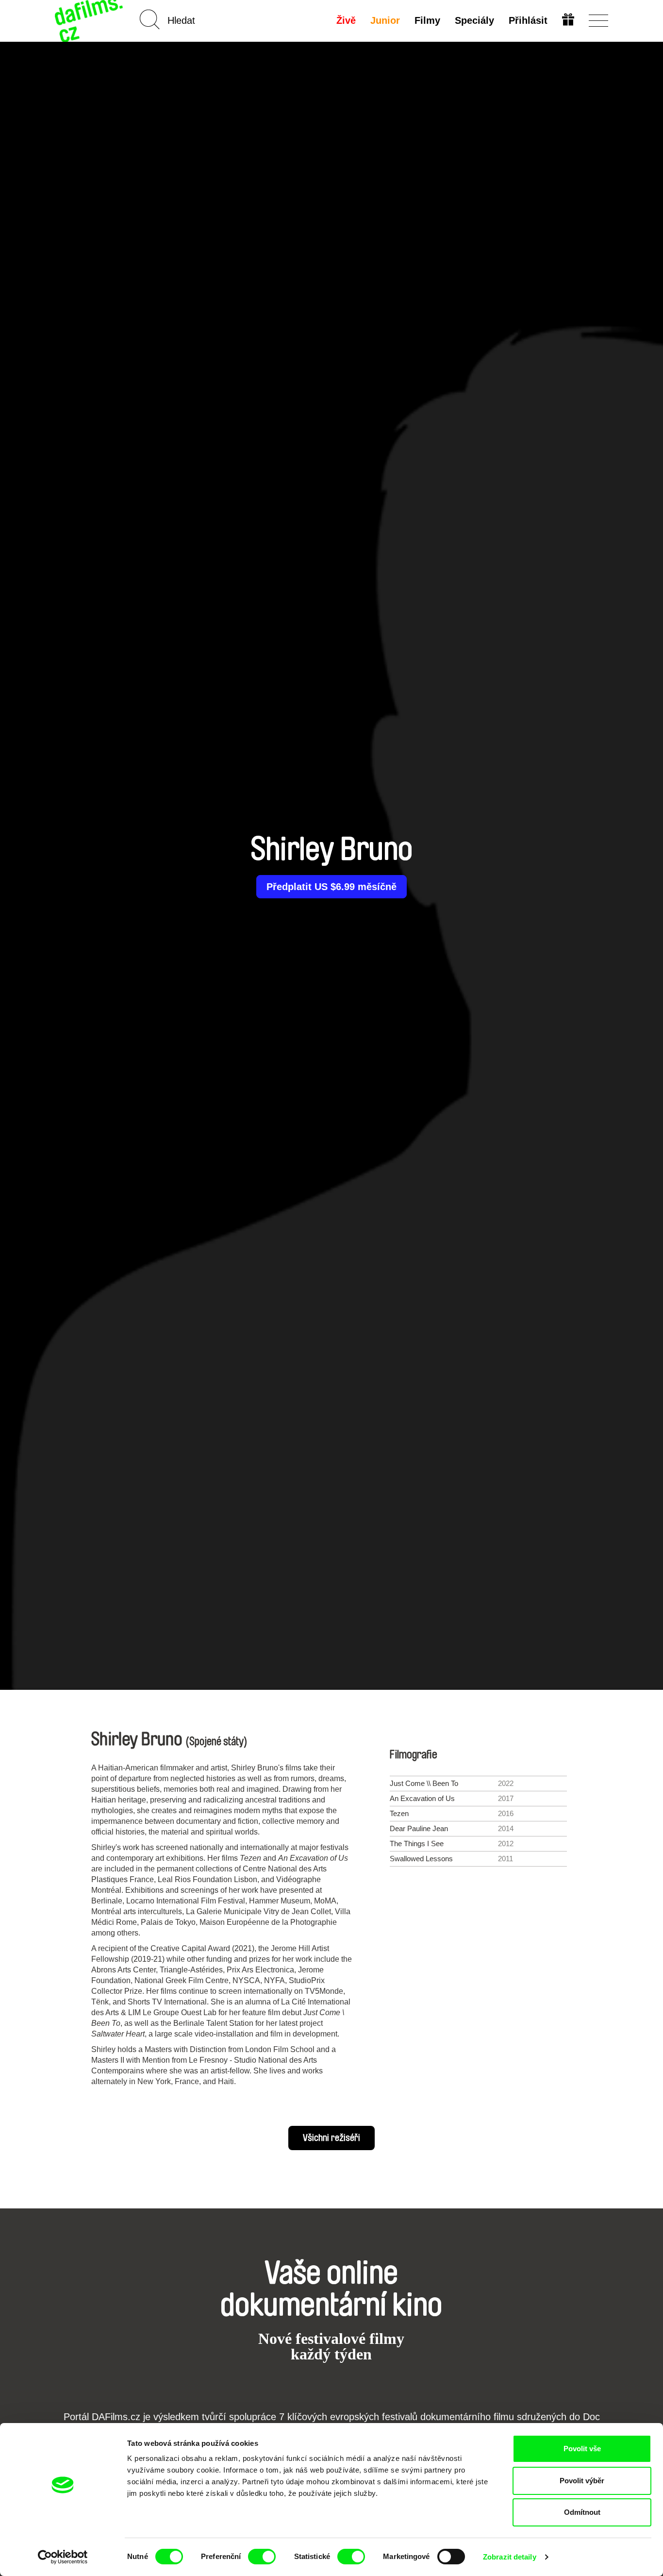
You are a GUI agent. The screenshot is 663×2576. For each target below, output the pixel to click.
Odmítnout (582, 2512)
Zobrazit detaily (510, 2557)
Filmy (427, 20)
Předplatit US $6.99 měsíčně (331, 887)
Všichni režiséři (331, 2138)
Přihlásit (528, 20)
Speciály (474, 20)
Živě (346, 20)
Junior (385, 20)
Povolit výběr (582, 2481)
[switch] (262, 2557)
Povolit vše (582, 2449)
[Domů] (90, 21)
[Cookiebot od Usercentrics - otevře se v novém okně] (63, 2557)
